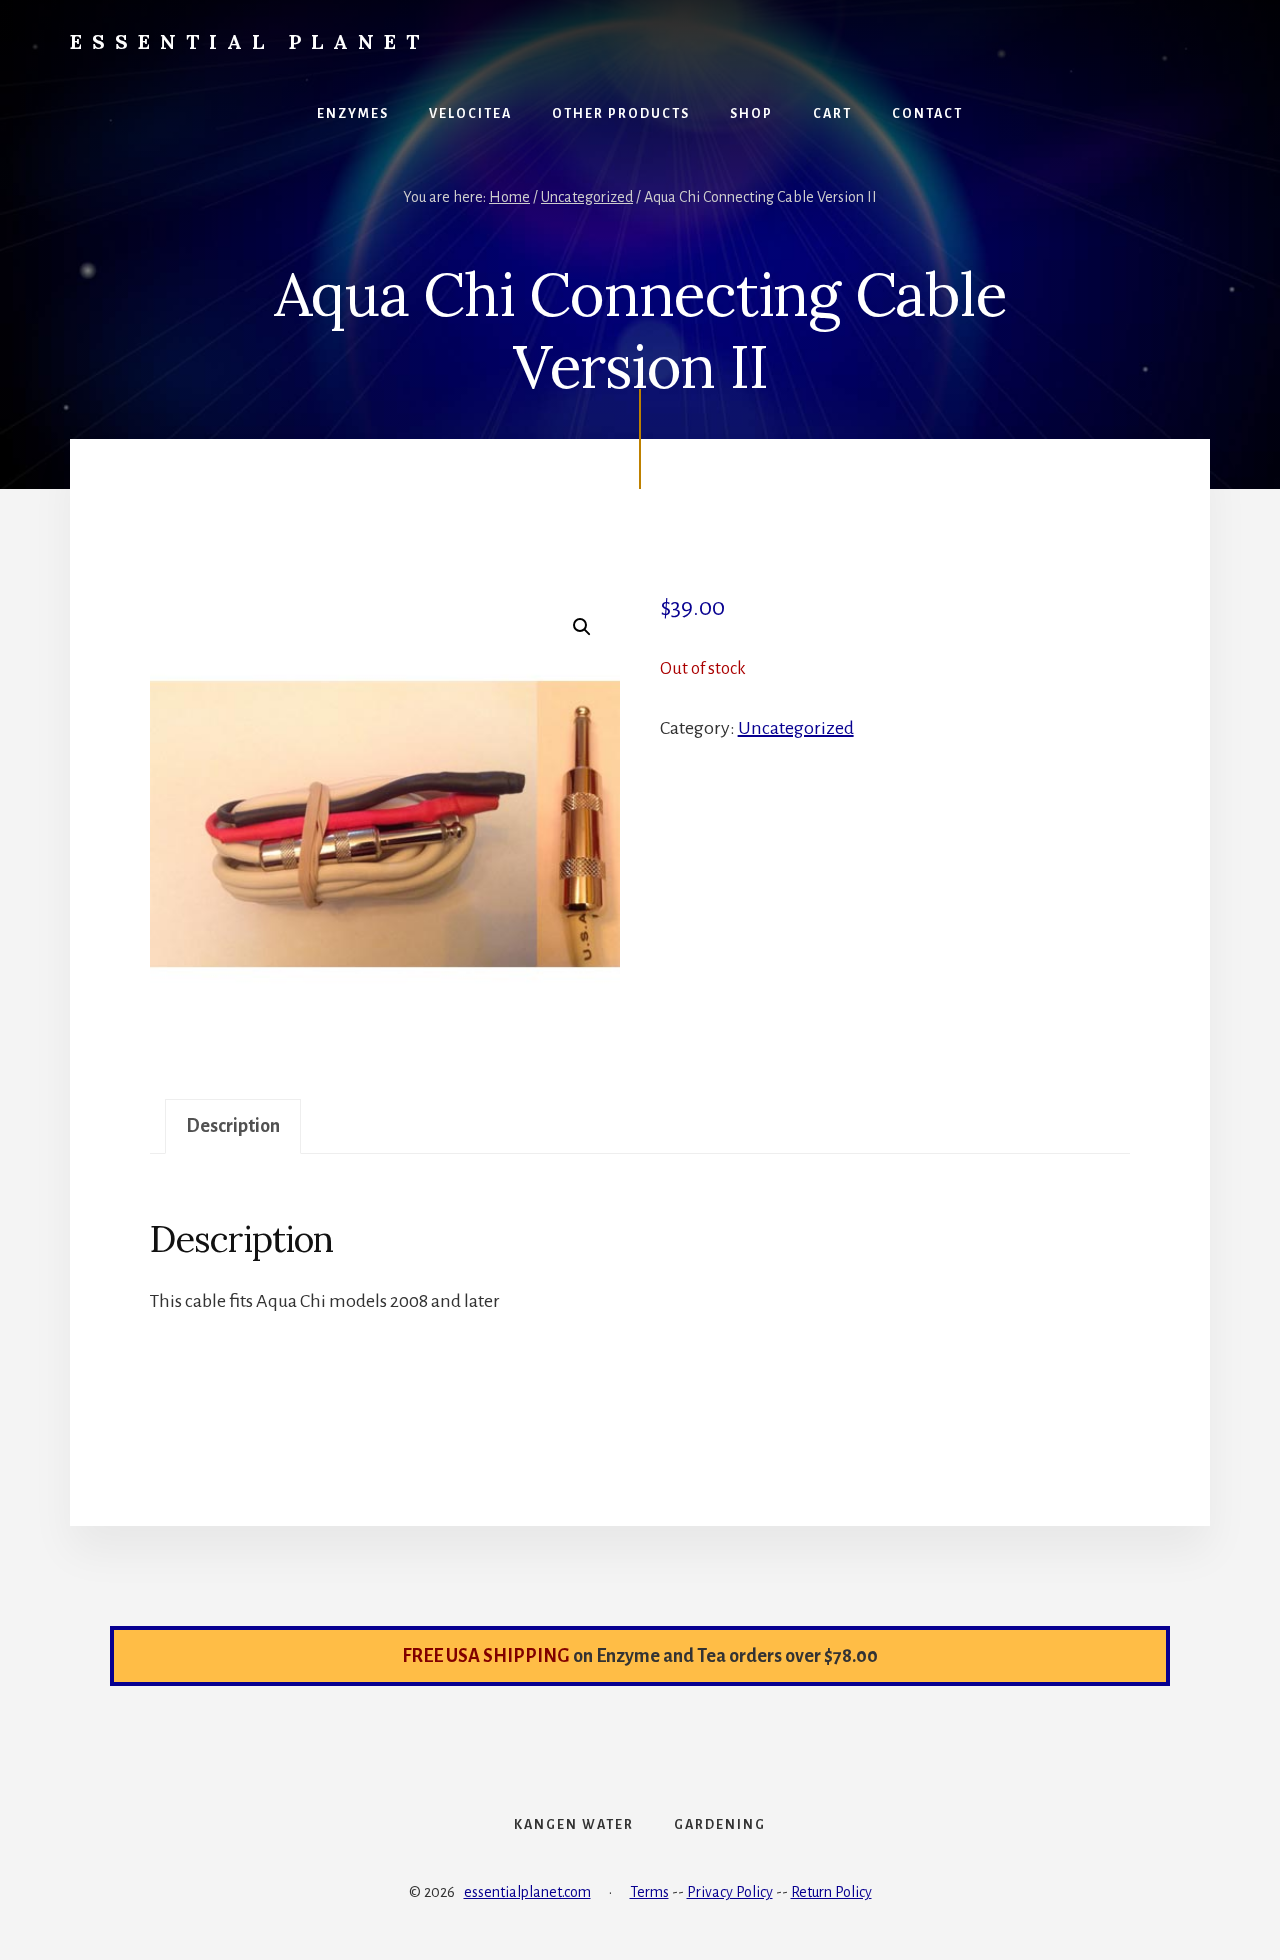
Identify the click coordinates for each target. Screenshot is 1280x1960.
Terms (649, 1892)
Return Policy (831, 1892)
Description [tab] (233, 1126)
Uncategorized (587, 197)
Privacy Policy (730, 1892)
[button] (582, 627)
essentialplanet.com (527, 1892)
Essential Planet (249, 41)
